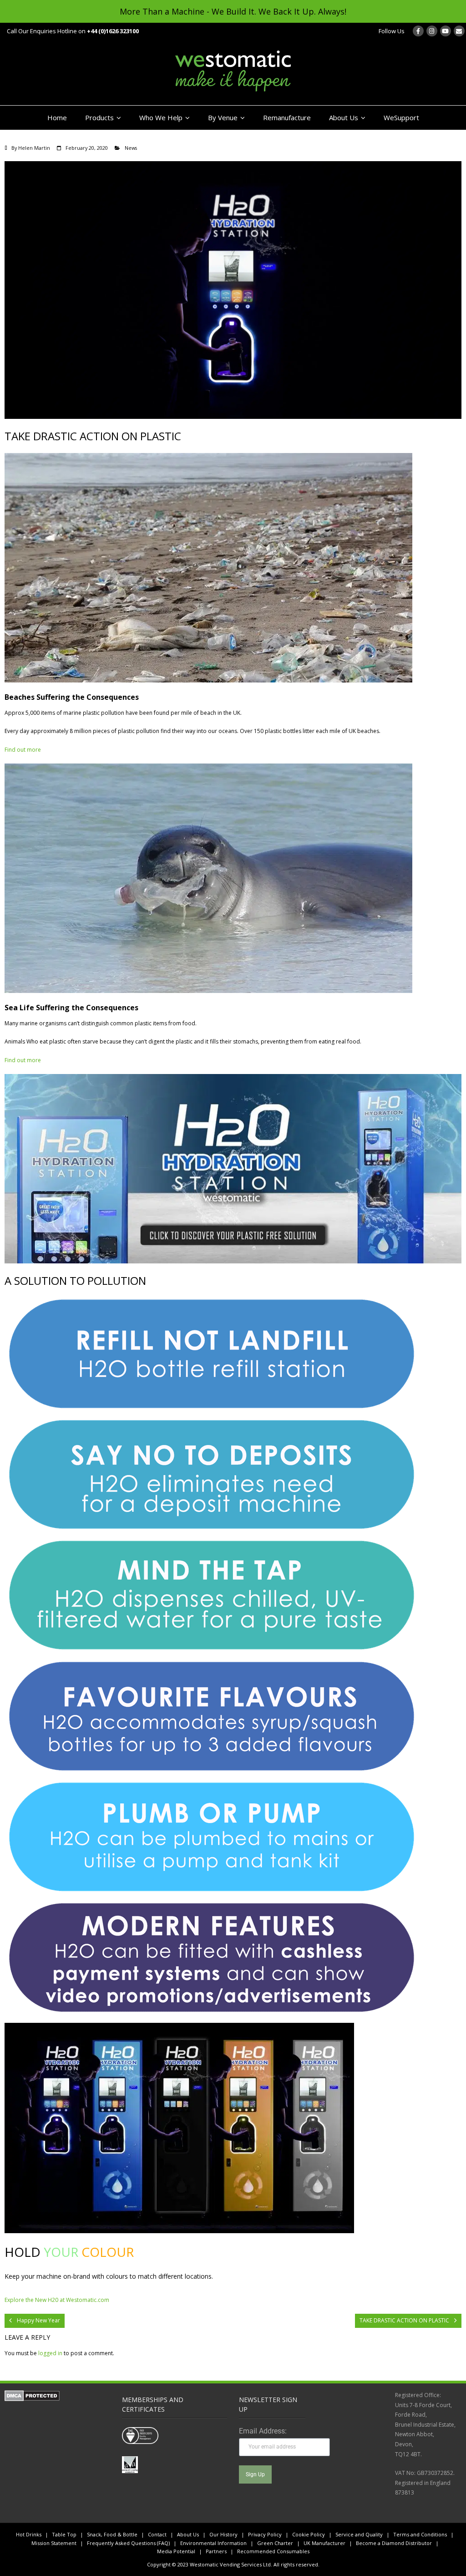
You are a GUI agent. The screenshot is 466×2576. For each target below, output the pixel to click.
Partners (216, 2551)
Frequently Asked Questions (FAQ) (128, 2543)
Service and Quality (359, 2534)
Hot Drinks (29, 2534)
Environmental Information (213, 2543)
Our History (223, 2534)
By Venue (223, 117)
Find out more (23, 750)
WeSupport (401, 117)
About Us (344, 117)
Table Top (64, 2534)
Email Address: (263, 2431)
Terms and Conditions (420, 2534)
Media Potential (176, 2551)
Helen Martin (34, 148)
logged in (50, 2353)
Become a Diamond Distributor (394, 2543)
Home (57, 117)
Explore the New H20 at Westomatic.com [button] (57, 2300)
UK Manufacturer (324, 2543)
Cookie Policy (309, 2534)
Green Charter (275, 2543)
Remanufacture (287, 117)
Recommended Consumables (273, 2551)
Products (99, 117)
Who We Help (161, 117)
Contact (157, 2534)
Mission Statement (54, 2543)
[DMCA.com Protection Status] (32, 2399)
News (131, 148)
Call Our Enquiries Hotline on (73, 31)
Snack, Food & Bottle (112, 2534)
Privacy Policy (265, 2534)
